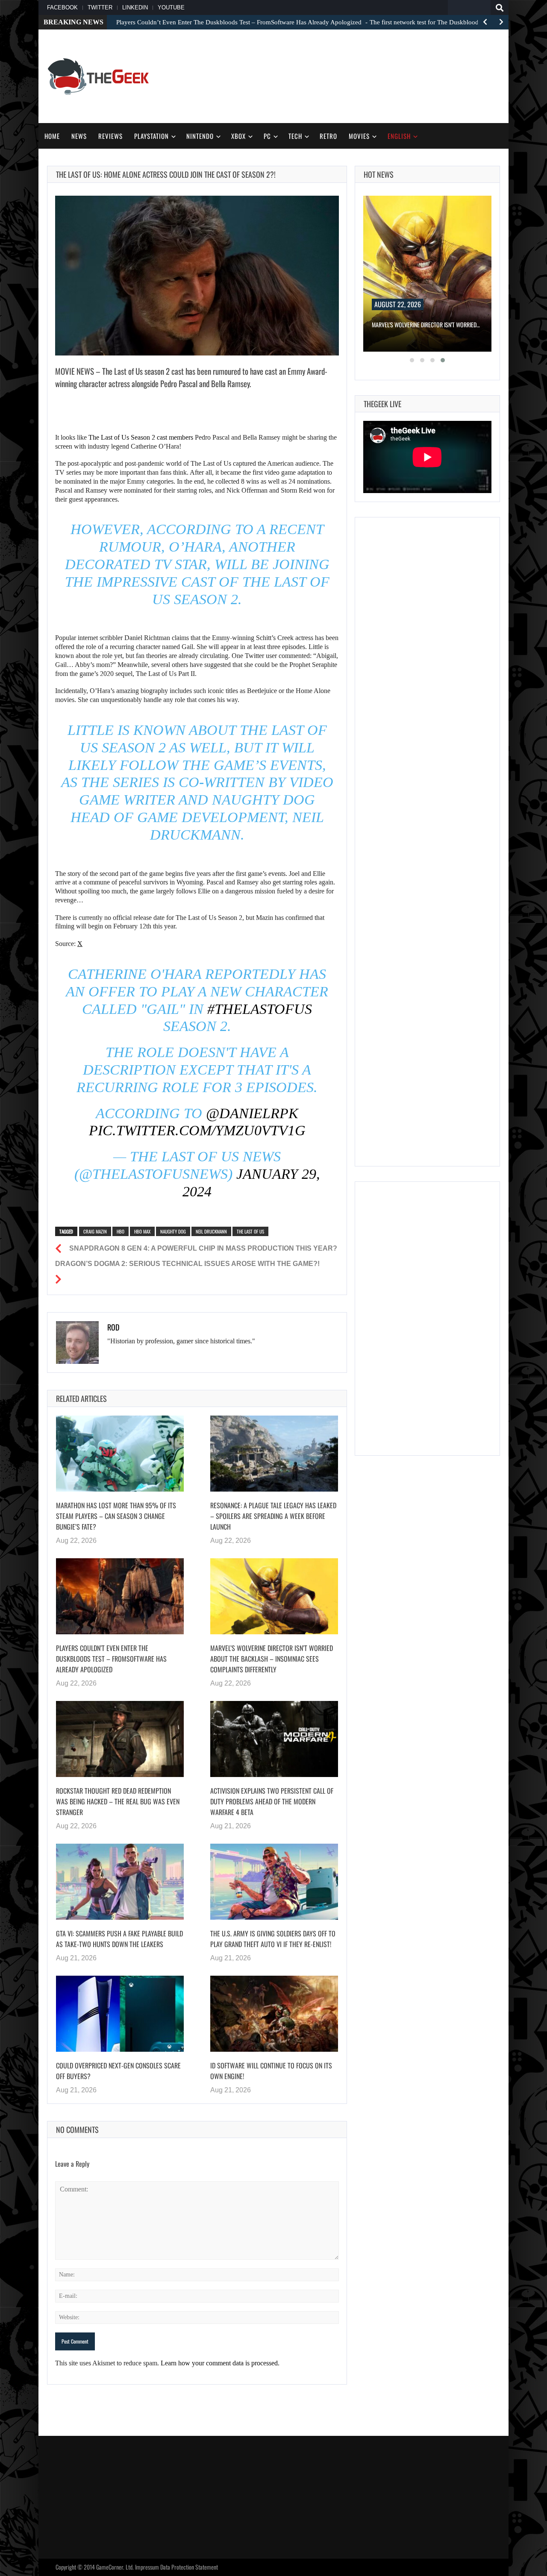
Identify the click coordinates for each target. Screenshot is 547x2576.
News (79, 136)
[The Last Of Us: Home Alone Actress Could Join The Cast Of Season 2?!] (197, 276)
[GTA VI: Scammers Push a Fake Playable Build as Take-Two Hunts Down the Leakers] (120, 1882)
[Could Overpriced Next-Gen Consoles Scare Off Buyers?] (120, 2014)
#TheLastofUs (260, 1009)
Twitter (100, 7)
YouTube (171, 7)
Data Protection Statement (189, 2567)
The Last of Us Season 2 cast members (141, 437)
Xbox (238, 136)
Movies (359, 136)
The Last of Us (250, 1231)
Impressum (147, 2567)
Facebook (62, 7)
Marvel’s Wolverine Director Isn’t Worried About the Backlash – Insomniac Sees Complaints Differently (272, 1659)
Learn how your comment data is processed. (220, 2363)
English (399, 136)
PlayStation (151, 136)
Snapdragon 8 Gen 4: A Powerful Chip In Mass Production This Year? (203, 1248)
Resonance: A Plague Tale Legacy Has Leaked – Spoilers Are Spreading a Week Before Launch (273, 1516)
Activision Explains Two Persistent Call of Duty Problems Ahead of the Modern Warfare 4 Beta (272, 1801)
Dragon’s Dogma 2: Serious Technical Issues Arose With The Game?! (187, 1264)
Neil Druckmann (211, 1231)
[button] (412, 360)
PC (267, 136)
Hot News (379, 174)
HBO (121, 1231)
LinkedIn (135, 7)
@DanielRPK (252, 1113)
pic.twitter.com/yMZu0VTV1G (197, 1130)
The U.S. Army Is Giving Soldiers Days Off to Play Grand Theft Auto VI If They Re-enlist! (273, 1939)
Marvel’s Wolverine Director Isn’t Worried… (426, 325)
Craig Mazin (95, 1231)
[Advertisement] (344, 75)
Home (52, 136)
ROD (113, 1327)
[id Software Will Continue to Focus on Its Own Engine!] (274, 2014)
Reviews (110, 136)
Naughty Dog (173, 1231)
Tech (295, 136)
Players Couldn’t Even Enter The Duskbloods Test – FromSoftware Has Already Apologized (111, 1659)
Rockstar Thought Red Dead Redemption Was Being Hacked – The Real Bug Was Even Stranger (118, 1801)
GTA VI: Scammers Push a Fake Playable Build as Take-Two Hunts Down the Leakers (119, 1939)
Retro (328, 136)
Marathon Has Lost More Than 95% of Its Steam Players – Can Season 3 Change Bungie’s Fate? (116, 1516)
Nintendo (200, 136)
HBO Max (142, 1231)
